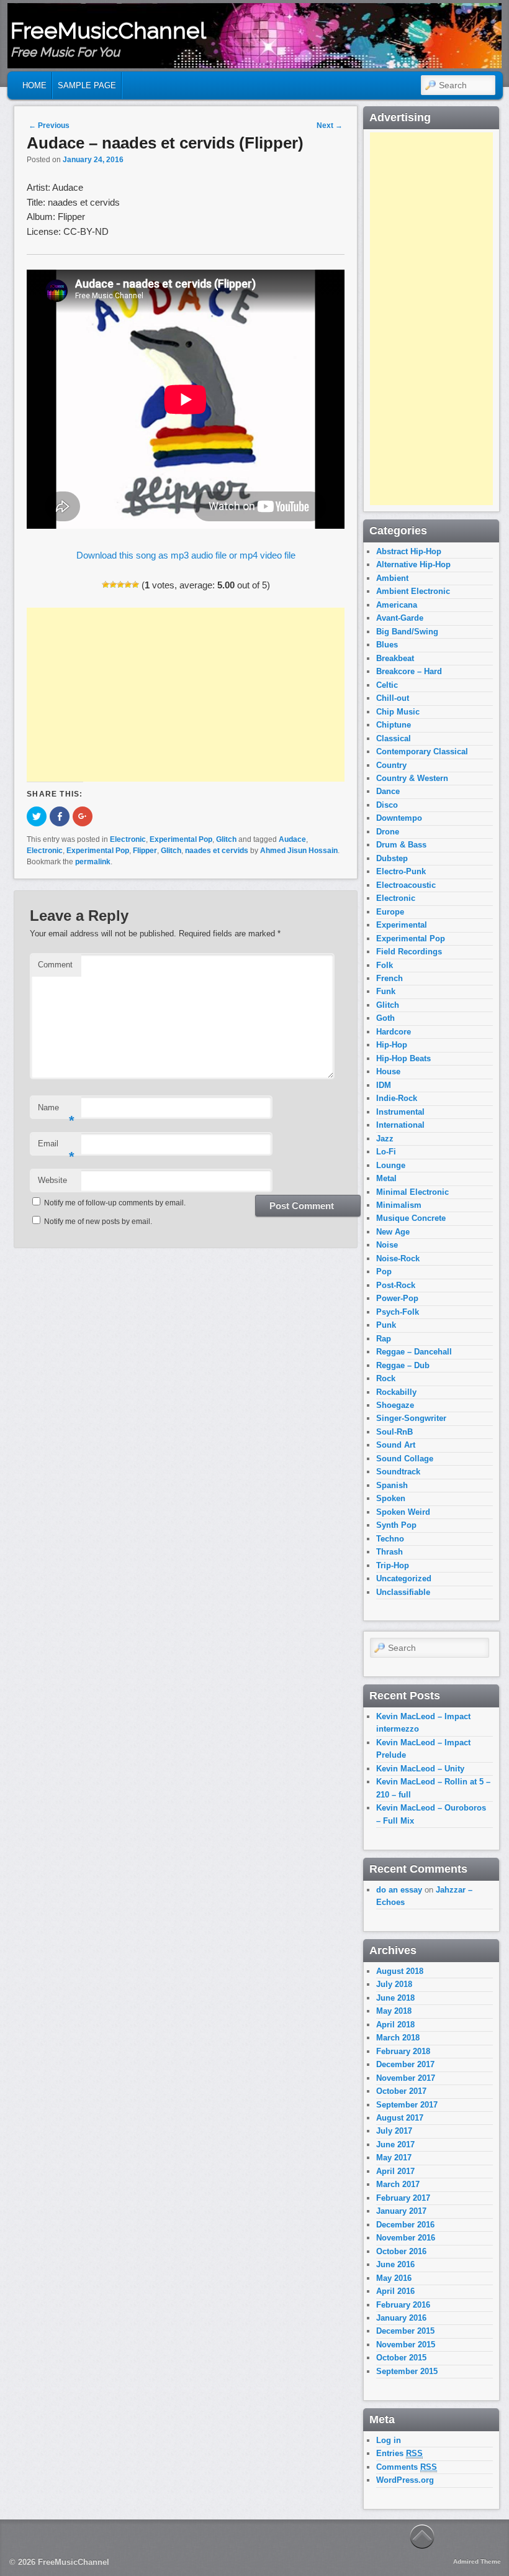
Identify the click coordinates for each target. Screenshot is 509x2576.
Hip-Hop (392, 1045)
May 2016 (394, 2278)
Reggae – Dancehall (414, 1352)
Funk (386, 991)
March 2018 (398, 2038)
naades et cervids (217, 851)
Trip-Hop (393, 1565)
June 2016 (395, 2264)
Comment (55, 965)
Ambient (392, 578)
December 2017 (405, 2064)
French (390, 978)
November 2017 (406, 2078)
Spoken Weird (403, 1512)
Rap (384, 1339)
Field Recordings (409, 952)
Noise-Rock (398, 1258)
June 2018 (395, 1998)
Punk (386, 1325)
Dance (388, 791)
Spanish (392, 1485)
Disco (387, 805)
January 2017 (401, 2211)
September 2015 (407, 2371)
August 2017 (400, 2118)
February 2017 (403, 2198)
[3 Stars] (120, 585)
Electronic (128, 839)
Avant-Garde (400, 618)
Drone (388, 832)
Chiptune (394, 725)
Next (330, 126)
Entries (399, 2453)
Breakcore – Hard (409, 671)
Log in (389, 2440)
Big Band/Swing (407, 632)
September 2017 (407, 2105)
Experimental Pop (181, 839)
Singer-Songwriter (411, 1418)
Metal (386, 1178)
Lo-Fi (386, 1152)
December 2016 (405, 2225)
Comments (407, 2467)
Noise (387, 1245)
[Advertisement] (186, 695)
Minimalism (399, 1205)
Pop (384, 1272)
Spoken (391, 1498)
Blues (387, 645)
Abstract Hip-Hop (409, 551)
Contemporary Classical (422, 751)
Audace (292, 839)
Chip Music (398, 712)
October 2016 (401, 2251)
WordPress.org (405, 2480)
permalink (93, 862)
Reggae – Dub (403, 1365)
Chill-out (393, 698)
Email (56, 1147)
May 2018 (394, 2011)
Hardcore (394, 1032)
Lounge (391, 1165)
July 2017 (394, 2131)
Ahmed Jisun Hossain (299, 851)
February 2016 (403, 2305)
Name (56, 1111)
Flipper (145, 851)
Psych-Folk (398, 1312)
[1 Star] (106, 585)
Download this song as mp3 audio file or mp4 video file (186, 555)
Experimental (402, 925)
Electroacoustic (406, 885)
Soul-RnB (394, 1432)
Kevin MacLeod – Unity (420, 1769)
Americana (397, 605)
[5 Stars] (135, 585)
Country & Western (412, 778)
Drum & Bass (401, 845)
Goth (385, 1018)
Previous (49, 126)
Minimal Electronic (412, 1192)
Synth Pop (396, 1525)
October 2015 (401, 2358)
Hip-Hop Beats (403, 1058)
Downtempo (399, 818)
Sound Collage (405, 1459)
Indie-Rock (397, 1098)
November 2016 (406, 2238)
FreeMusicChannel (108, 30)
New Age (393, 1232)
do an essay (399, 1890)
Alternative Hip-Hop (413, 564)
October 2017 (401, 2091)
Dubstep (392, 858)
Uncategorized (404, 1578)
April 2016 (395, 2291)
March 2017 (398, 2184)
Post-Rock (396, 1285)
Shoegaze (395, 1405)
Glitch (226, 839)
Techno (390, 1539)
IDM (384, 1085)
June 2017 (395, 2144)
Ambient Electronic (413, 591)
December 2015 (405, 2331)
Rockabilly (396, 1392)
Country (391, 765)
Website (52, 1180)
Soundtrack (398, 1472)
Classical (394, 738)
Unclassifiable (403, 1592)
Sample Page (87, 85)
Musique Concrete (411, 1218)
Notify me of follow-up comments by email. (115, 1203)
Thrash (390, 1552)
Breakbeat (395, 658)
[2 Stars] (113, 585)
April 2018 (395, 2025)
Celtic (387, 685)
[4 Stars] (128, 585)
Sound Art (396, 1445)
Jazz (385, 1139)
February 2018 (403, 2051)
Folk (385, 965)
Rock (386, 1378)
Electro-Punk (401, 871)
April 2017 (395, 2171)
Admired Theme (477, 2561)
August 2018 (400, 1971)
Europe (390, 912)
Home (34, 85)
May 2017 (394, 2158)
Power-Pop (397, 1298)
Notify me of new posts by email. (98, 1222)
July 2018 (394, 1984)
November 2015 (406, 2345)
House (388, 1071)
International (400, 1125)
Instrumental (400, 1112)
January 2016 (401, 2318)
